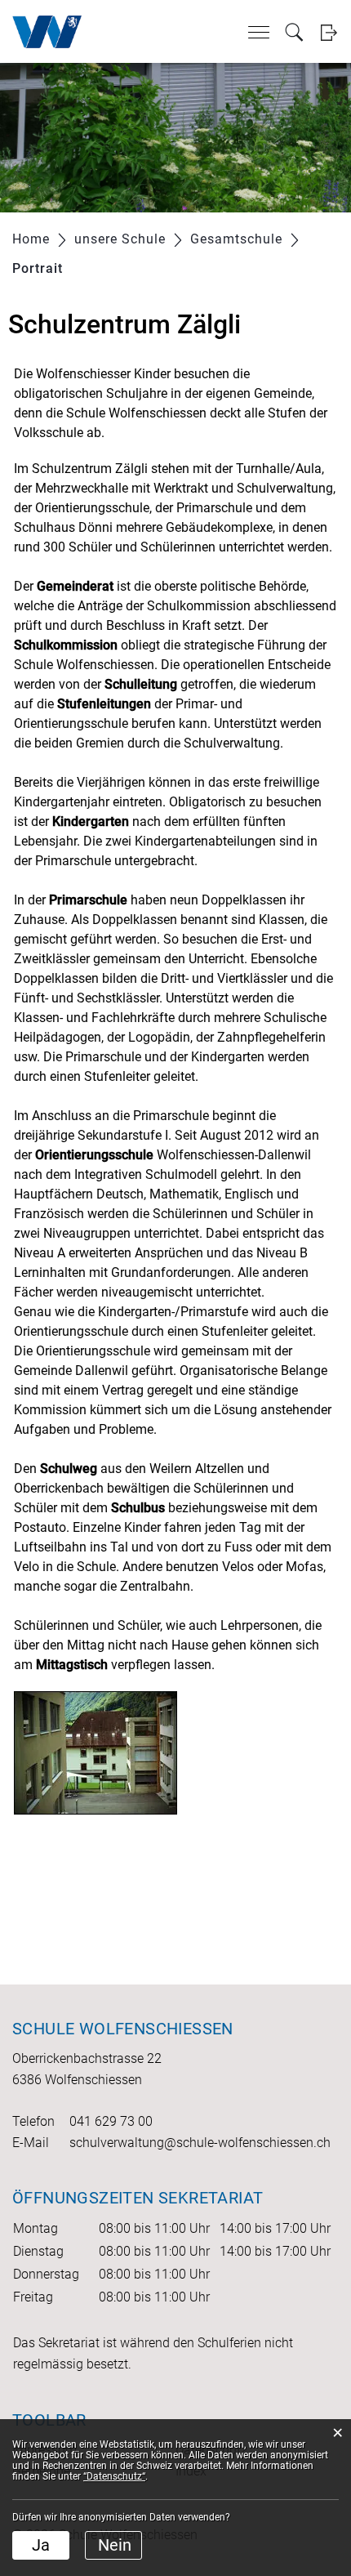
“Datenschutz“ (114, 2476)
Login (329, 32)
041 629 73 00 (111, 2121)
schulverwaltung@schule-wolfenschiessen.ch (200, 2143)
